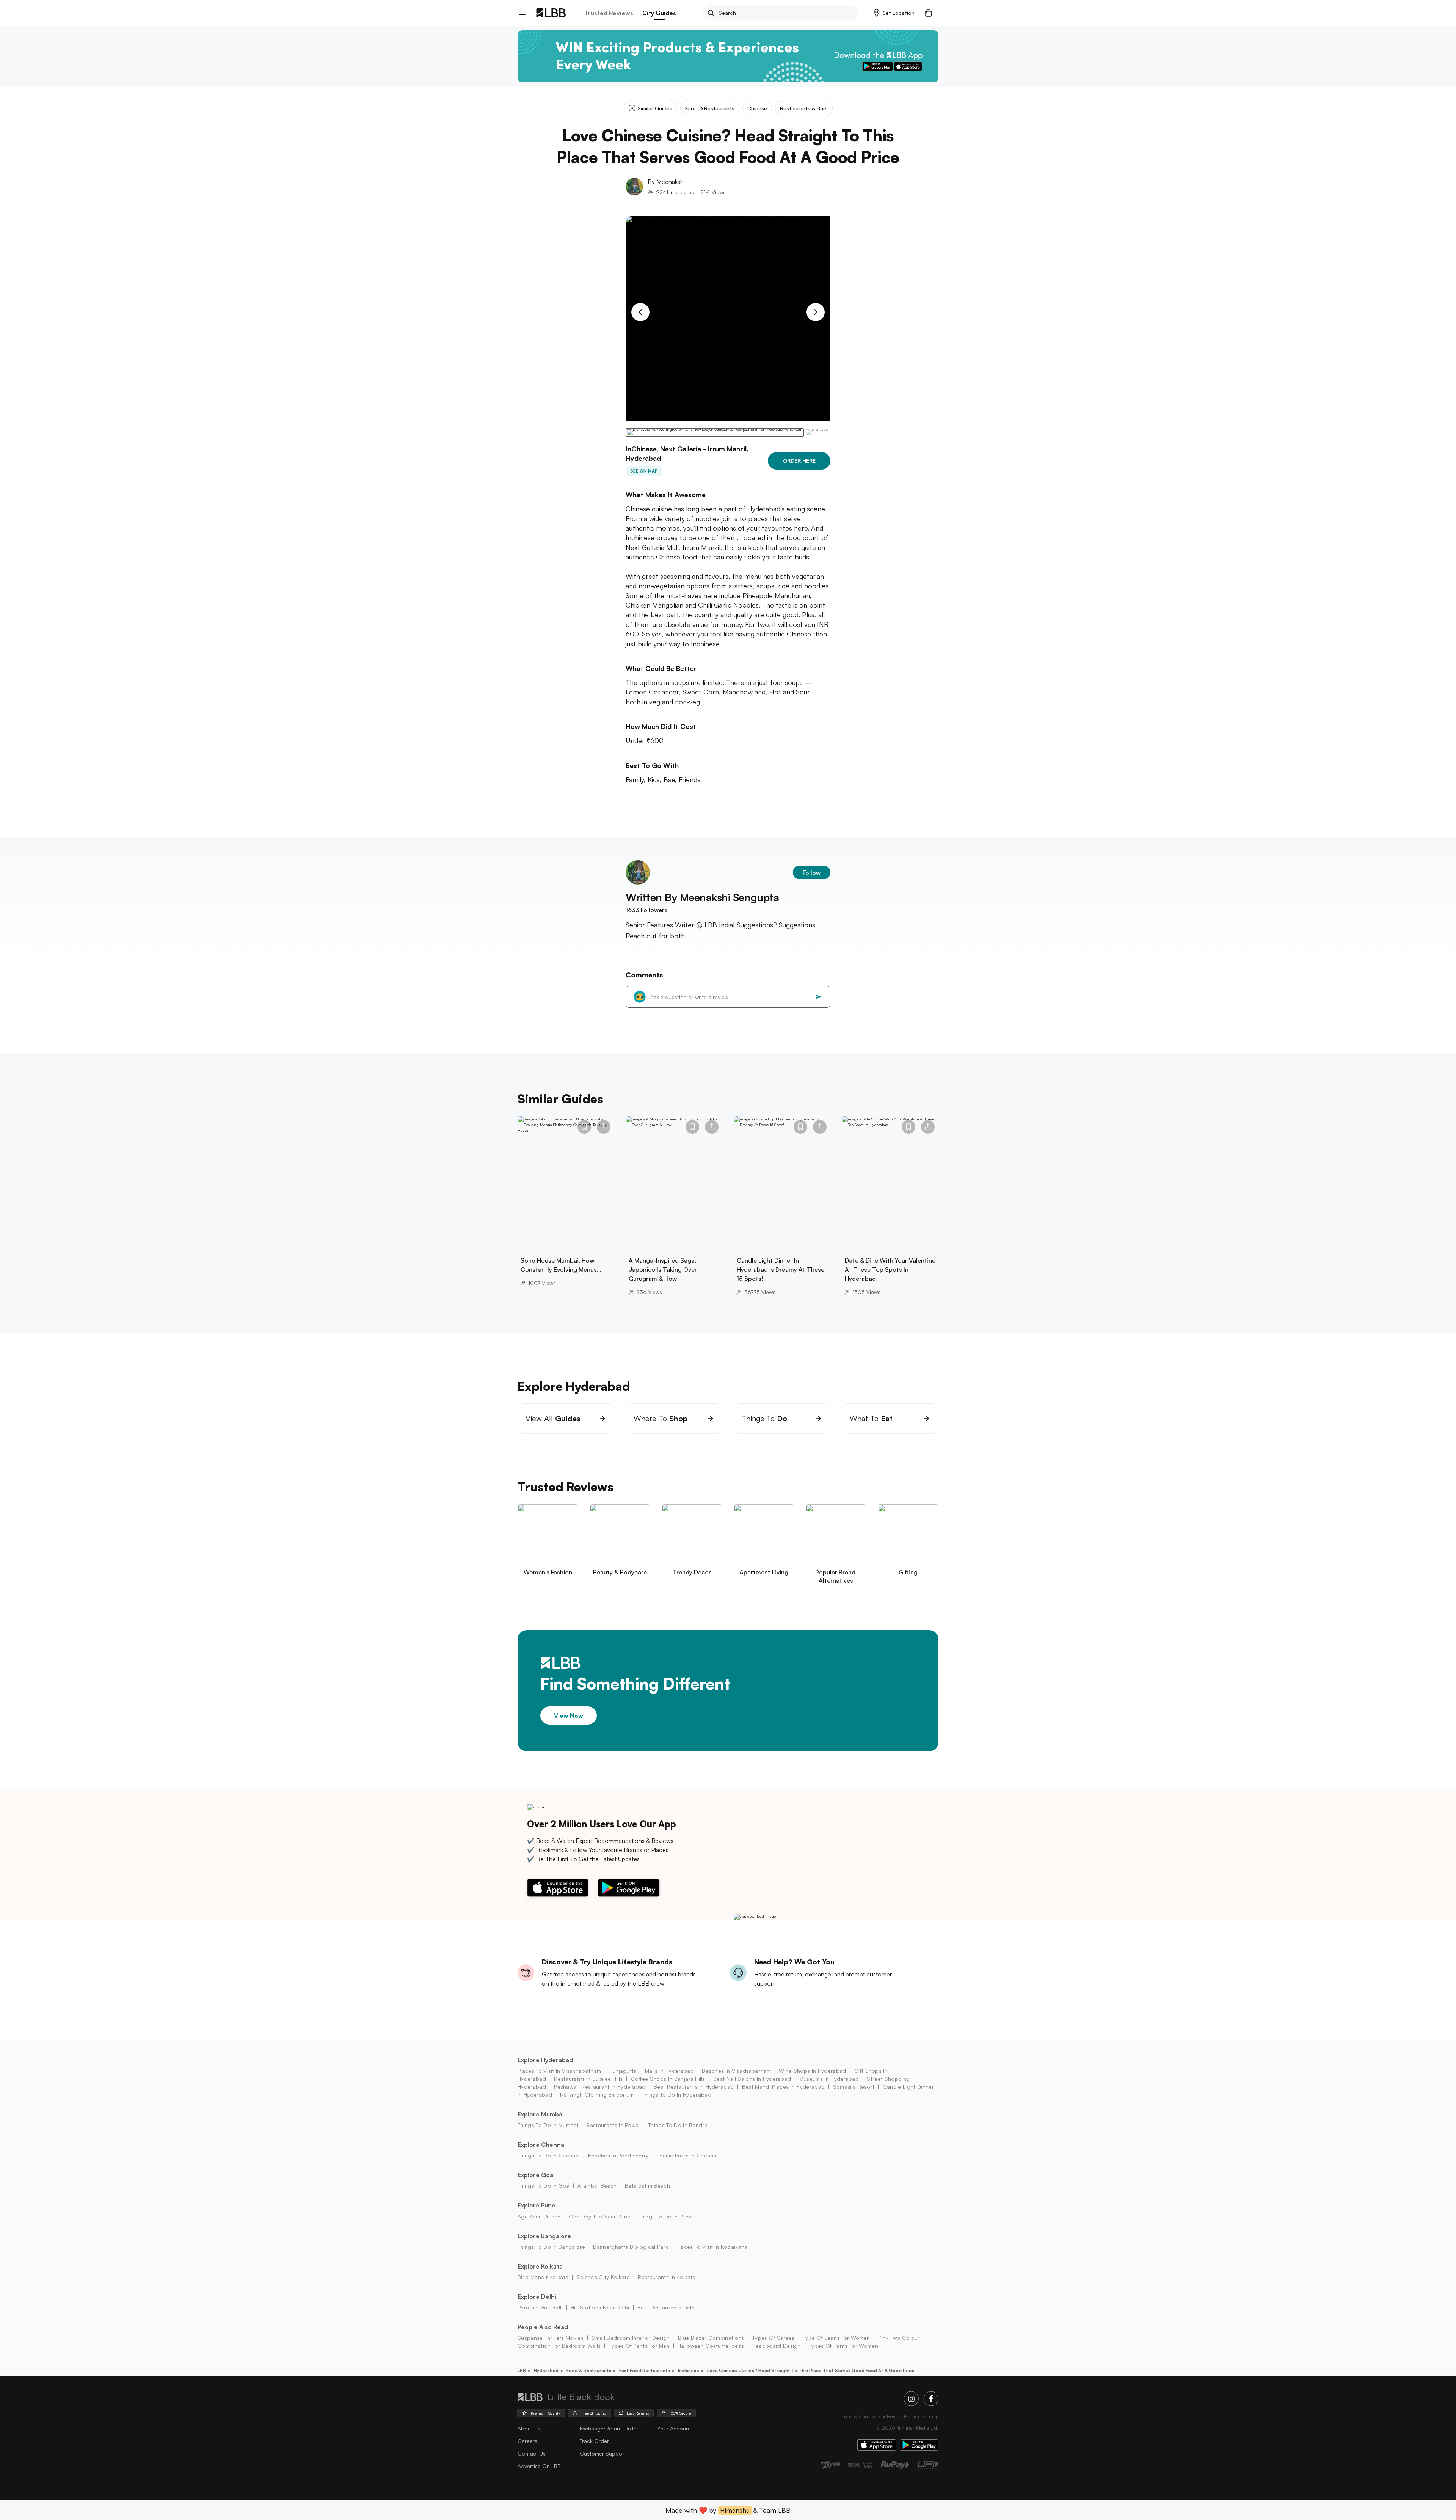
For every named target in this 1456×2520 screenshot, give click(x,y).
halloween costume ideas (711, 2346)
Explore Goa (535, 2175)
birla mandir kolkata (543, 2277)
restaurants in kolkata (667, 2277)
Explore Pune (537, 2205)
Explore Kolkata (540, 2266)
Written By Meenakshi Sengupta (702, 897)
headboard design (776, 2346)
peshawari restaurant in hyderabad (600, 2087)
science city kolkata (603, 2277)
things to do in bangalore (551, 2247)
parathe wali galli (540, 2307)
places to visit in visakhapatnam (559, 2071)
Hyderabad (546, 2370)
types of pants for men (639, 2346)
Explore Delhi (537, 2297)
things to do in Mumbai (548, 2125)
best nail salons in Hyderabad (752, 2079)
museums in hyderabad (829, 2079)
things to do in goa (544, 2186)
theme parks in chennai (687, 2155)
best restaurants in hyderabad (694, 2087)
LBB (522, 2370)
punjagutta (623, 2071)
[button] (894, 13)
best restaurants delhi (667, 2307)
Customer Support (603, 2453)
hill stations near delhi (600, 2307)
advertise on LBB (539, 2466)
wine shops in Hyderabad (812, 2071)
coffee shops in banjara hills (668, 2079)
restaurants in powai (613, 2125)
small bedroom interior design (631, 2338)
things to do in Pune (665, 2216)
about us (529, 2428)
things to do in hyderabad (677, 2095)
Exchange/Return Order (609, 2428)
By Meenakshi (666, 182)
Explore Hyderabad (545, 2060)
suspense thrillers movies (551, 2338)
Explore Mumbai (541, 2114)
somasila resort (854, 2087)
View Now (569, 1716)
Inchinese (689, 2370)
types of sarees (773, 2338)
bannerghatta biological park (631, 2247)
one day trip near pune (599, 2216)
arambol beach (597, 2186)
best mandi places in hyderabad (783, 2087)
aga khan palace (539, 2216)
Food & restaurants (589, 2370)
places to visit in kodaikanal (713, 2247)
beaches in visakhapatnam (736, 2071)
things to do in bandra (678, 2125)
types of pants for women (843, 2346)
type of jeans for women (836, 2338)
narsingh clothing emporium (597, 2095)
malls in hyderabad (669, 2071)
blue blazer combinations (711, 2338)
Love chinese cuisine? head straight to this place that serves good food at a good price (811, 2370)
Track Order (594, 2441)
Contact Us (532, 2453)
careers (527, 2441)
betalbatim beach (647, 2186)
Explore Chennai (542, 2145)
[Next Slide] (816, 312)
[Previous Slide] (640, 312)
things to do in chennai (549, 2155)
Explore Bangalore (544, 2236)
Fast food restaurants (645, 2370)
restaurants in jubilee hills (588, 2079)
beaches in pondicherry (618, 2155)
